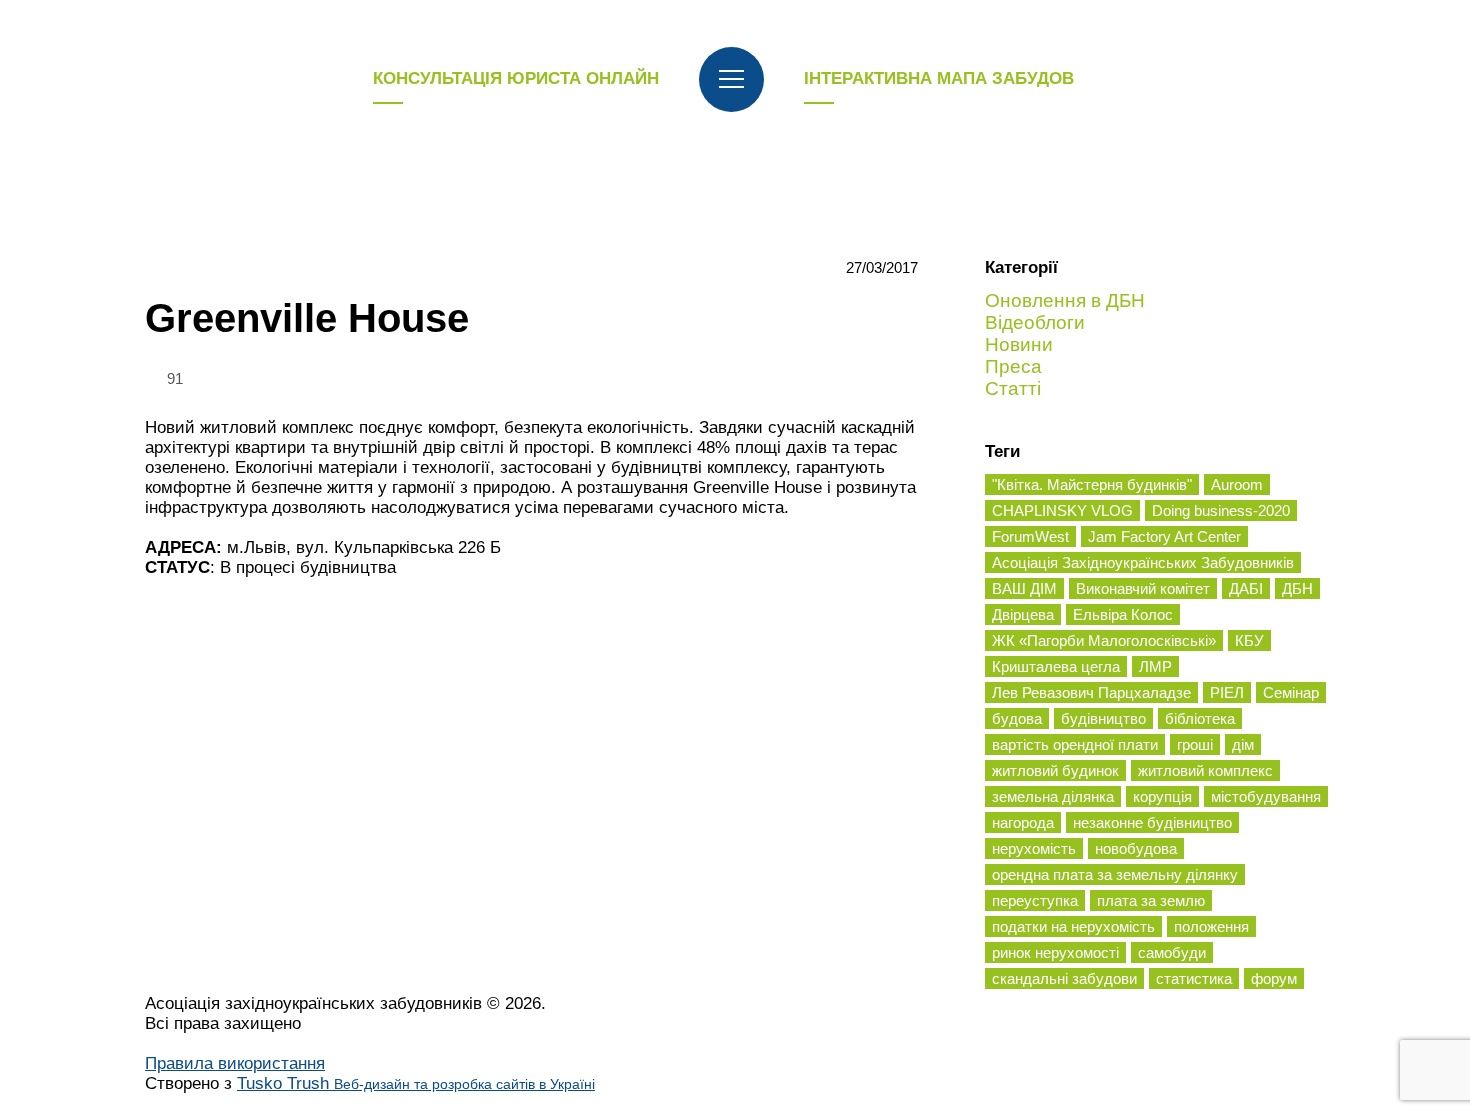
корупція (1162, 796)
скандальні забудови (1064, 978)
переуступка (1035, 900)
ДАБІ (1246, 588)
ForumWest (1030, 536)
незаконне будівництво (1152, 822)
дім (1243, 744)
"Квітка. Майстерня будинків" (1092, 484)
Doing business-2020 (1221, 510)
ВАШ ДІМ (1024, 588)
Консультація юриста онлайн (516, 78)
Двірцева (1023, 614)
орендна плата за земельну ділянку (1115, 874)
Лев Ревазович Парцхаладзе (1091, 692)
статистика (1194, 978)
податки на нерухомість (1073, 926)
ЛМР (1155, 666)
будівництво (1103, 718)
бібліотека (1200, 718)
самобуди (1172, 952)
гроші (1195, 744)
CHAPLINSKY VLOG (1062, 510)
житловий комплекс (1205, 770)
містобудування (1266, 796)
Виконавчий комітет (1143, 588)
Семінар (1291, 692)
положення (1211, 926)
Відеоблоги (1035, 322)
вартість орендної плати (1075, 744)
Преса (1013, 366)
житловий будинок (1055, 770)
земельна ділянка (1053, 796)
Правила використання (235, 1063)
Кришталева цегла (1056, 666)
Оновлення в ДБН (1065, 300)
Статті (1013, 388)
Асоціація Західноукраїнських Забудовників (1143, 562)
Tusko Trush (416, 1083)
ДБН (1297, 588)
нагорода (1023, 822)
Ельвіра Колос (1123, 614)
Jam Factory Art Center (1164, 536)
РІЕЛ (1227, 692)
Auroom (1237, 484)
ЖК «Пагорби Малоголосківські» (1104, 640)
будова (1017, 718)
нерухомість (1034, 848)
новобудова (1136, 848)
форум (1274, 978)
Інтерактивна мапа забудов (939, 78)
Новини (1019, 344)
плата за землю (1151, 900)
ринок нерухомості (1055, 952)
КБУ (1249, 640)
